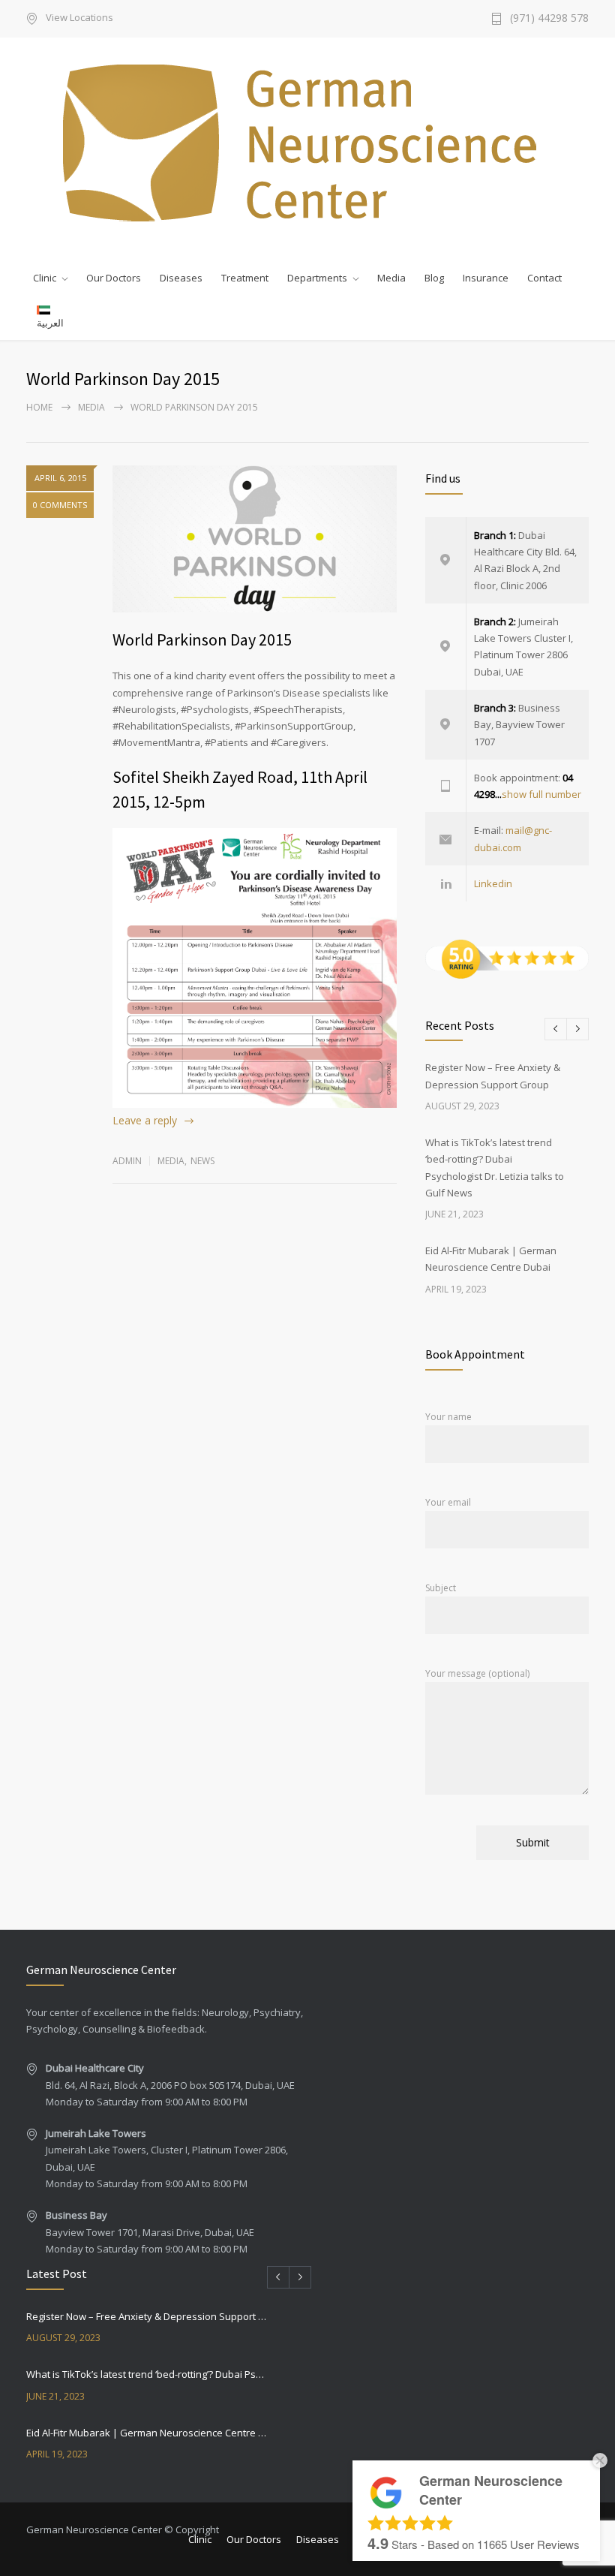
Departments (317, 278)
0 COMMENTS (60, 505)
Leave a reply (145, 1120)
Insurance (486, 278)
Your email (448, 1502)
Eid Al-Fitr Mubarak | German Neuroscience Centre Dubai (147, 2433)
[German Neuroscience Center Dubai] (307, 143)
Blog (434, 278)
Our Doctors (114, 278)
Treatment (245, 278)
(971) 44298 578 (549, 19)
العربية (50, 323)
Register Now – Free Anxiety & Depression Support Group (147, 2316)
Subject (441, 1588)
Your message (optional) (477, 1673)
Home (39, 407)
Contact (544, 278)
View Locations (79, 18)
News (202, 1161)
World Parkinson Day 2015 (202, 639)
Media (391, 278)
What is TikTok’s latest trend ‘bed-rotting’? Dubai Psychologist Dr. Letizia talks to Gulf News (147, 2374)
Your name (448, 1417)
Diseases (181, 278)
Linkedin (493, 883)
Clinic (45, 278)
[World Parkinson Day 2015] (255, 539)
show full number (541, 794)
